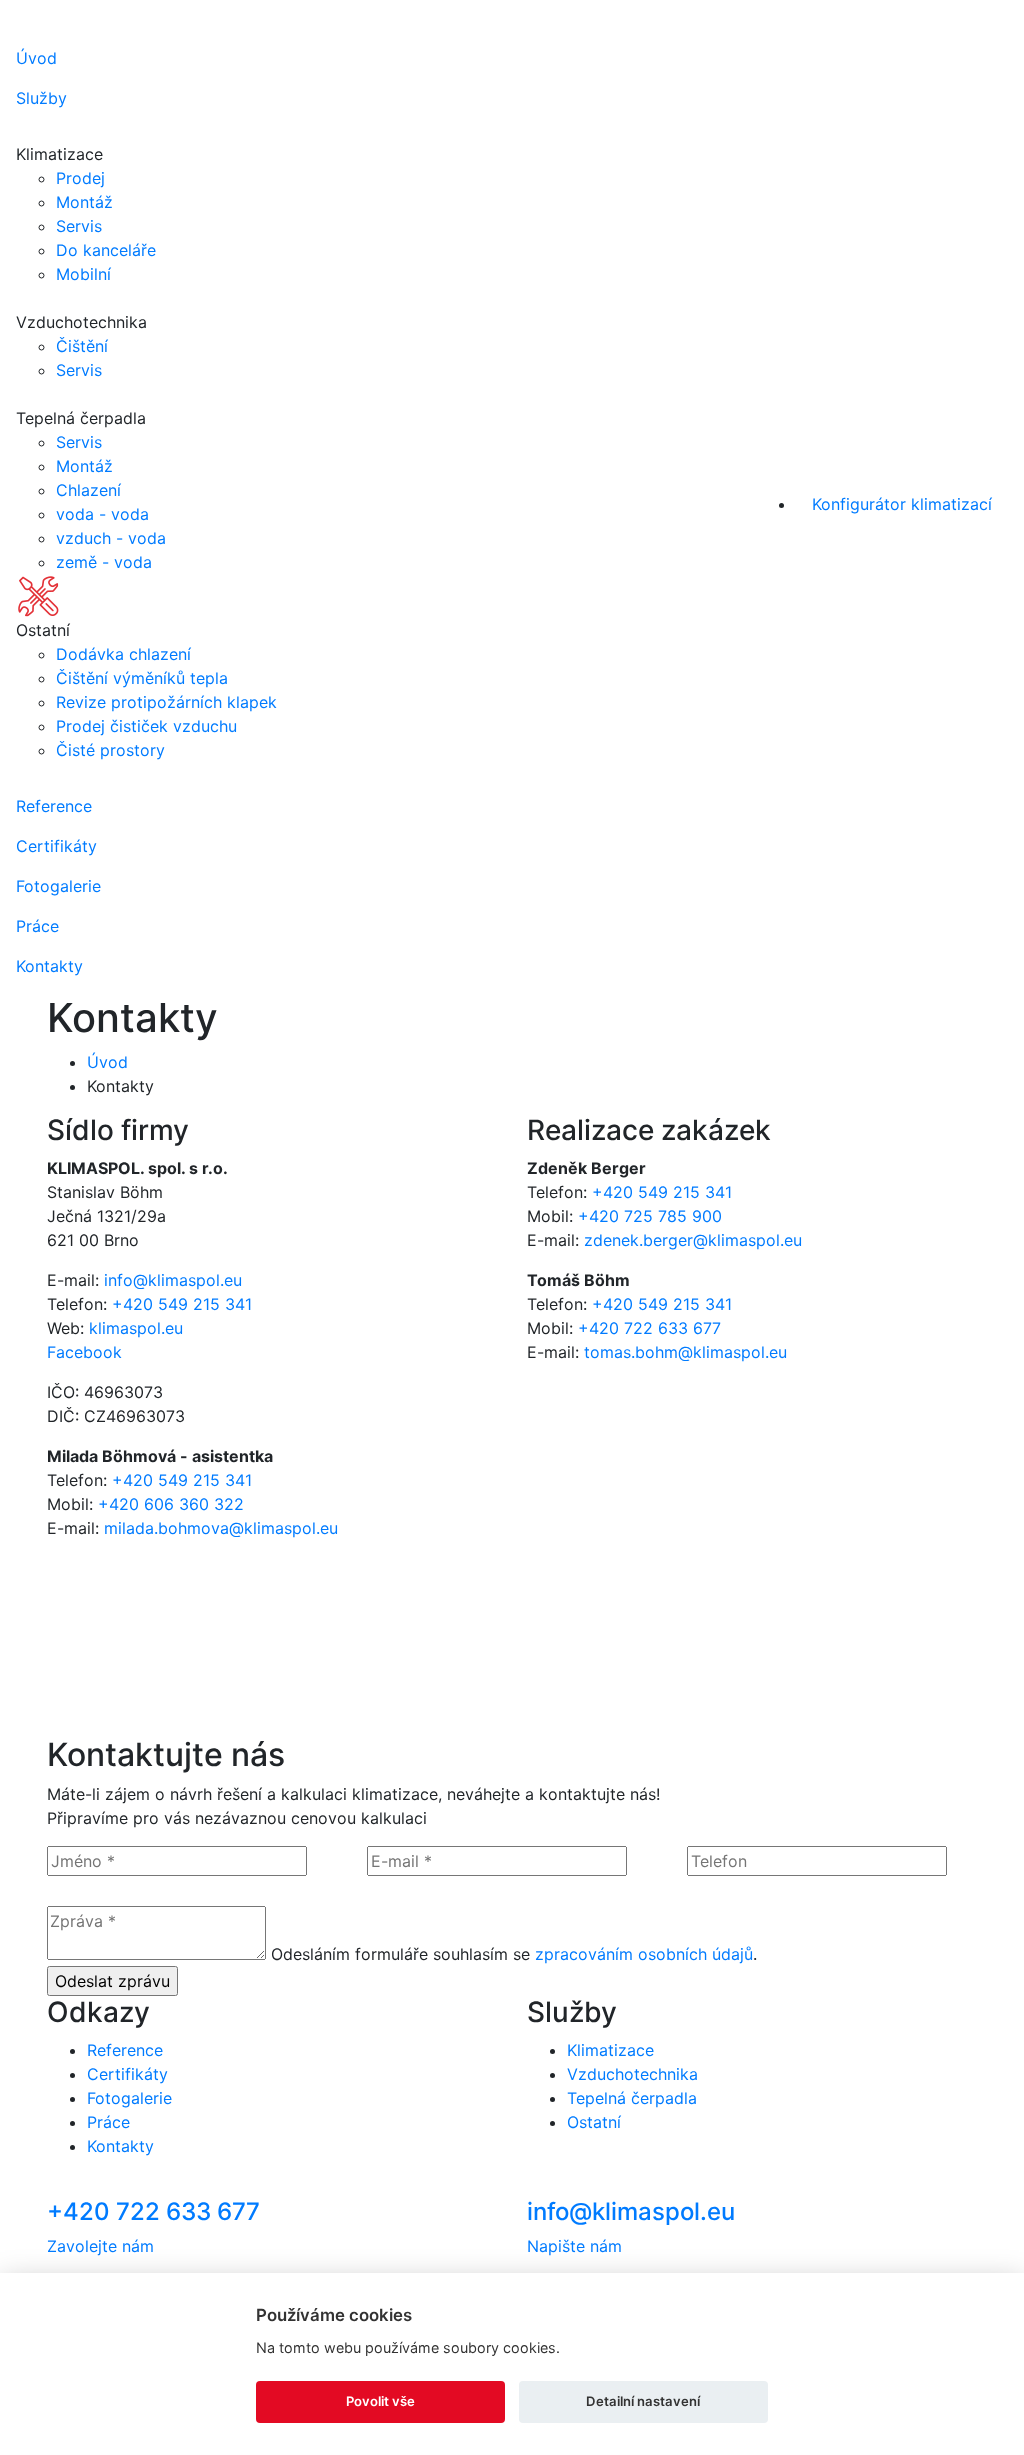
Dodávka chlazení (123, 654)
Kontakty (49, 966)
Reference (54, 806)
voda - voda (102, 514)
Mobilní (83, 274)
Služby (41, 98)
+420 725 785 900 (650, 1216)
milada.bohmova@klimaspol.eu (221, 1528)
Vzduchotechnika (632, 2074)
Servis (79, 226)
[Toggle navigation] (987, 23)
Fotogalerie (58, 886)
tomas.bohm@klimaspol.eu (685, 1352)
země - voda (104, 562)
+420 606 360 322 (171, 1504)
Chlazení (88, 490)
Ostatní (594, 2122)
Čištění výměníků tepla (142, 678)
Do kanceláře (106, 250)
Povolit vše (380, 2401)
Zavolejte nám (100, 2246)
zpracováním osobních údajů (644, 1954)
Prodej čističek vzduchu (146, 726)
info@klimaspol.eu (173, 1280)
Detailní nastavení (643, 2401)
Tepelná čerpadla (632, 2098)
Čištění (82, 346)
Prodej (80, 178)
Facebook (84, 1352)
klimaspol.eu (136, 1328)
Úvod (36, 58)
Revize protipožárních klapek (166, 702)
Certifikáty (56, 846)
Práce (37, 926)
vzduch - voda (111, 538)
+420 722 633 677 (649, 1328)
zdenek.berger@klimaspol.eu (693, 1240)
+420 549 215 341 (182, 1304)
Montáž (84, 202)
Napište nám (574, 2246)
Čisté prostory (110, 750)
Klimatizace (610, 2050)
